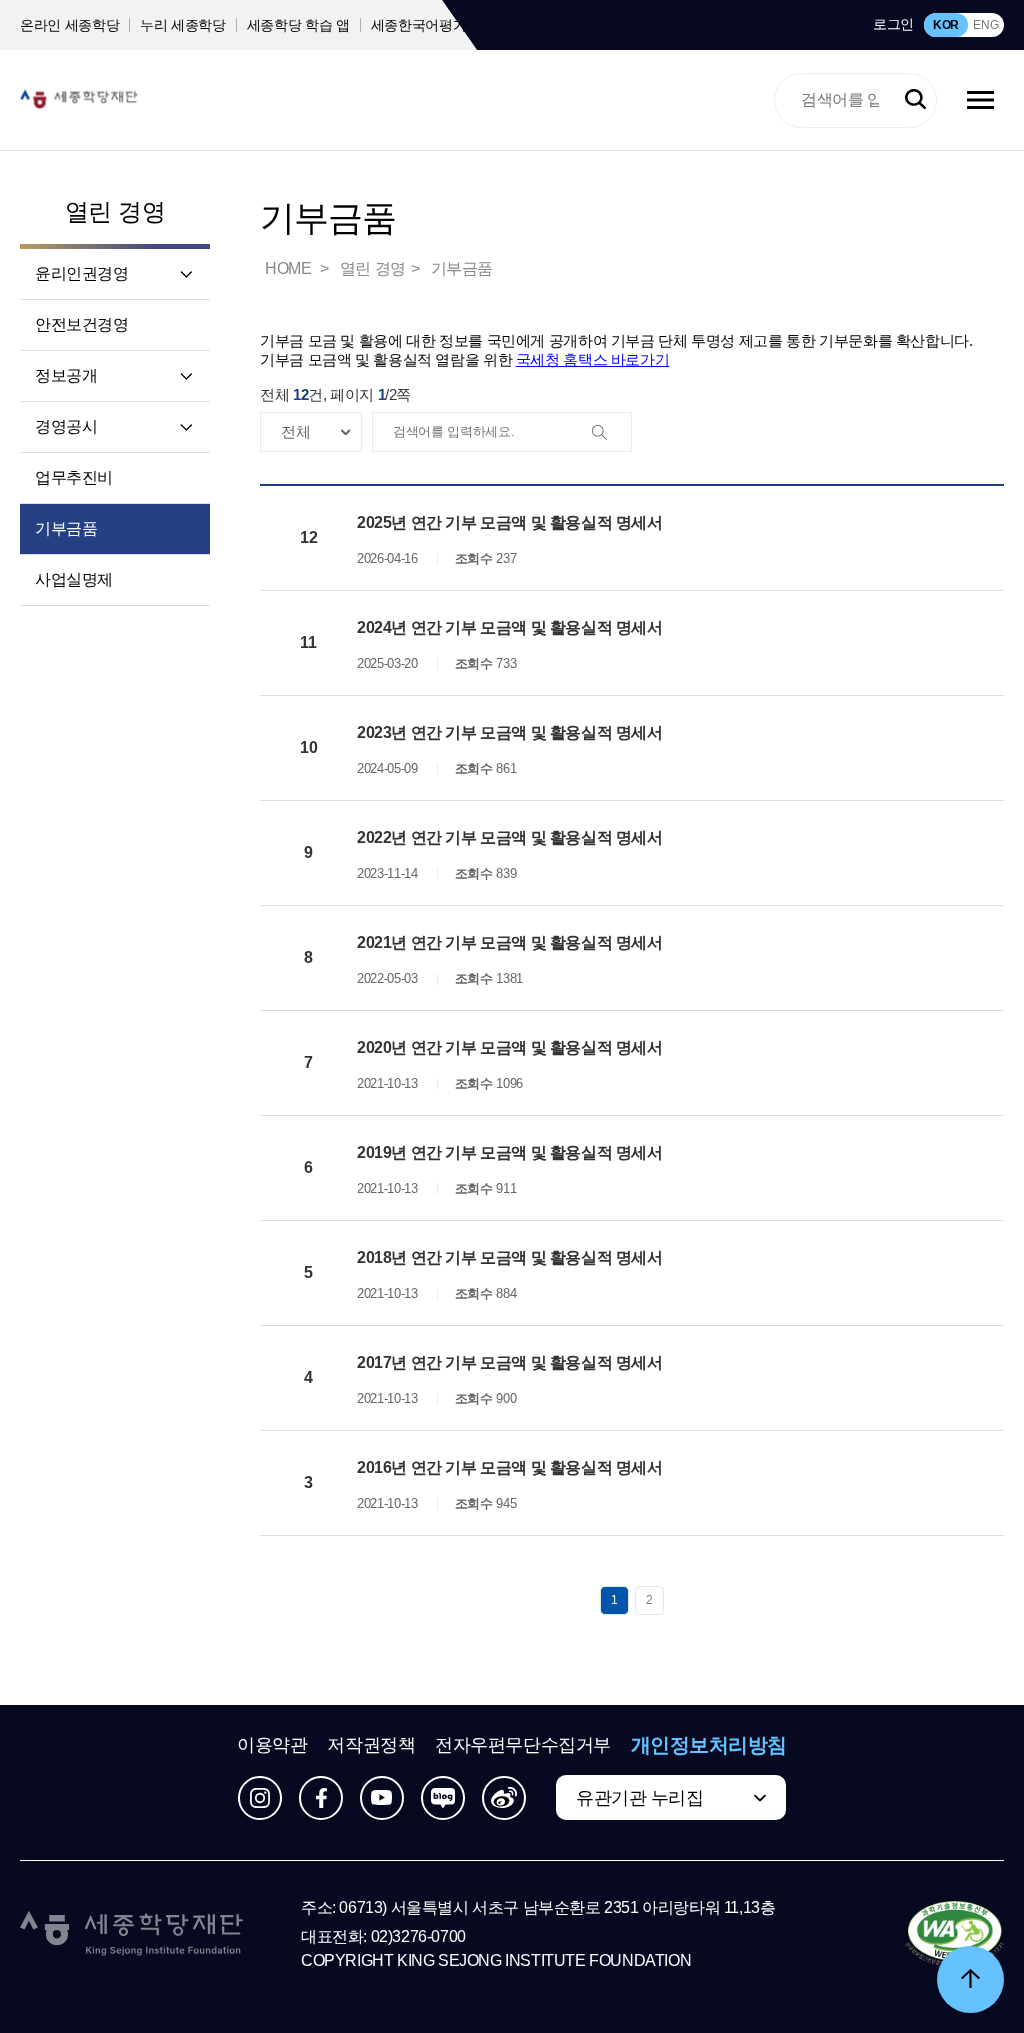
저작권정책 (371, 1745)
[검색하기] (915, 100)
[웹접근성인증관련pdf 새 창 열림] (954, 1935)
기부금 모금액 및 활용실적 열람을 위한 (464, 359)
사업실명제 (74, 579)
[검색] (611, 433)
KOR (946, 25)
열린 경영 (115, 211)
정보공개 (66, 375)
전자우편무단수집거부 (523, 1745)
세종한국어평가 (419, 25)
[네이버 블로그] (443, 1798)
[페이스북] (321, 1798)
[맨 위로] (970, 1979)
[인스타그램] (260, 1798)
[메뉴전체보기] (980, 100)
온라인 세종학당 (69, 25)
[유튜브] (382, 1798)
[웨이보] (504, 1798)
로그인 (893, 24)
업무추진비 (74, 477)
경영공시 (66, 426)
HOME (290, 268)
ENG (985, 25)
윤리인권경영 (82, 273)
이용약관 (272, 1745)
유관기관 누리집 (639, 1798)
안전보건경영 (82, 324)
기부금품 (66, 528)
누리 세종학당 (183, 25)
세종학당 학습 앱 (298, 25)
